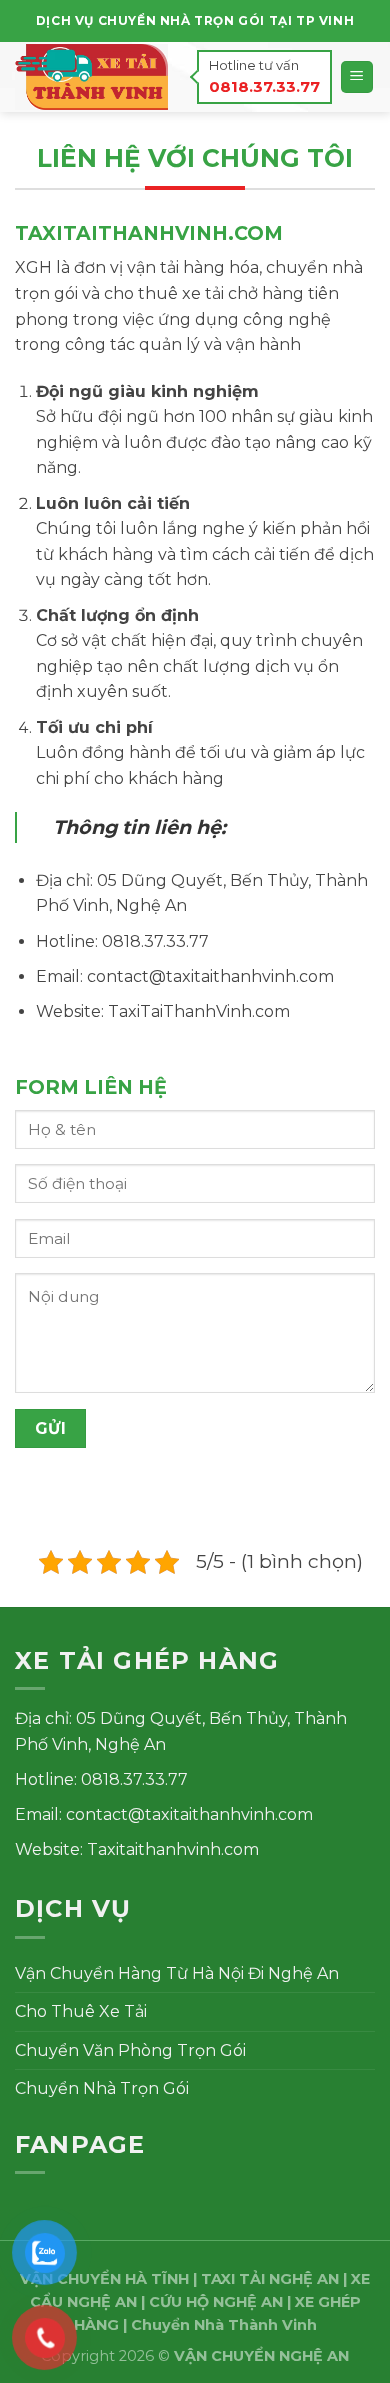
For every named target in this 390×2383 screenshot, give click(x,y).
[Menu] (357, 77)
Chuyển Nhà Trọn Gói (102, 2088)
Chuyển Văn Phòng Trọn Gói (130, 2050)
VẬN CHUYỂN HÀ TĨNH (104, 2279)
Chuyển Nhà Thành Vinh (224, 2325)
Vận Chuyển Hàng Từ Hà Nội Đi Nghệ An (177, 1973)
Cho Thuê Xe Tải (81, 2011)
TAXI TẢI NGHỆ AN (270, 2279)
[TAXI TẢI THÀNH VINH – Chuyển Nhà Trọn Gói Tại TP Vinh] (92, 77)
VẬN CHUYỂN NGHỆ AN (261, 2356)
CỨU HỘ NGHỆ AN (216, 2302)
